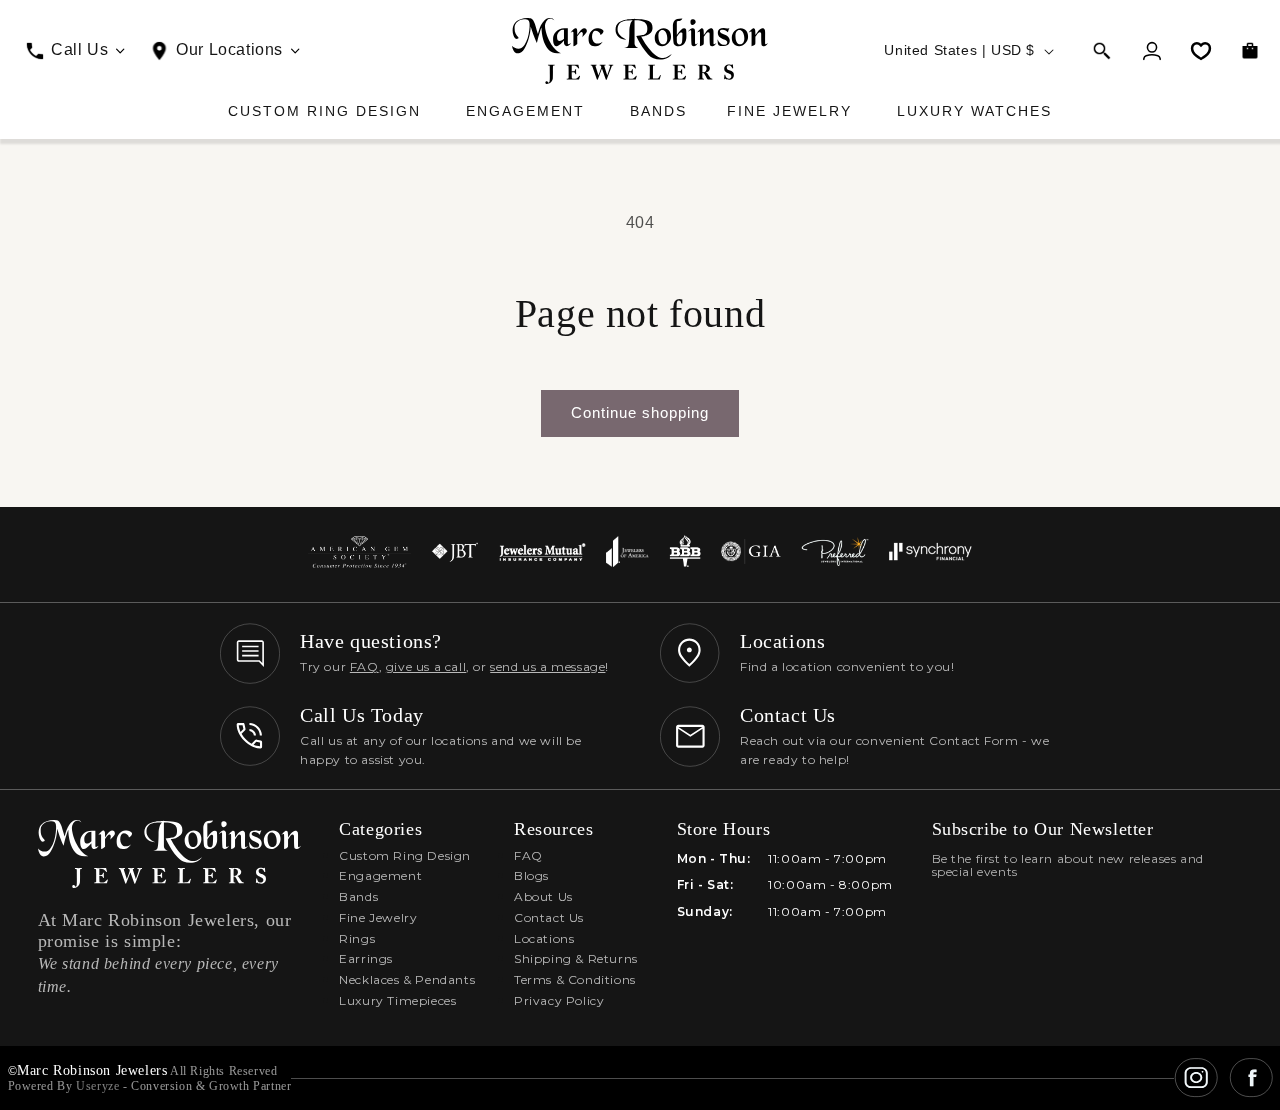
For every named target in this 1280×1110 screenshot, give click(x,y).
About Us (543, 896)
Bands (658, 111)
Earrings (366, 958)
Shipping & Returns (576, 958)
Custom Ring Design (324, 111)
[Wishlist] (1201, 51)
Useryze (97, 1086)
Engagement (525, 111)
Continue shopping (640, 412)
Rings (357, 938)
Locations (544, 938)
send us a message (547, 666)
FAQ (364, 666)
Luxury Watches (974, 111)
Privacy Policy (559, 1000)
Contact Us (549, 917)
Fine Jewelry (789, 111)
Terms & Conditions (575, 979)
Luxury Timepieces (397, 1000)
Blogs (531, 875)
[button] (1102, 51)
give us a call (426, 666)
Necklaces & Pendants (407, 979)
